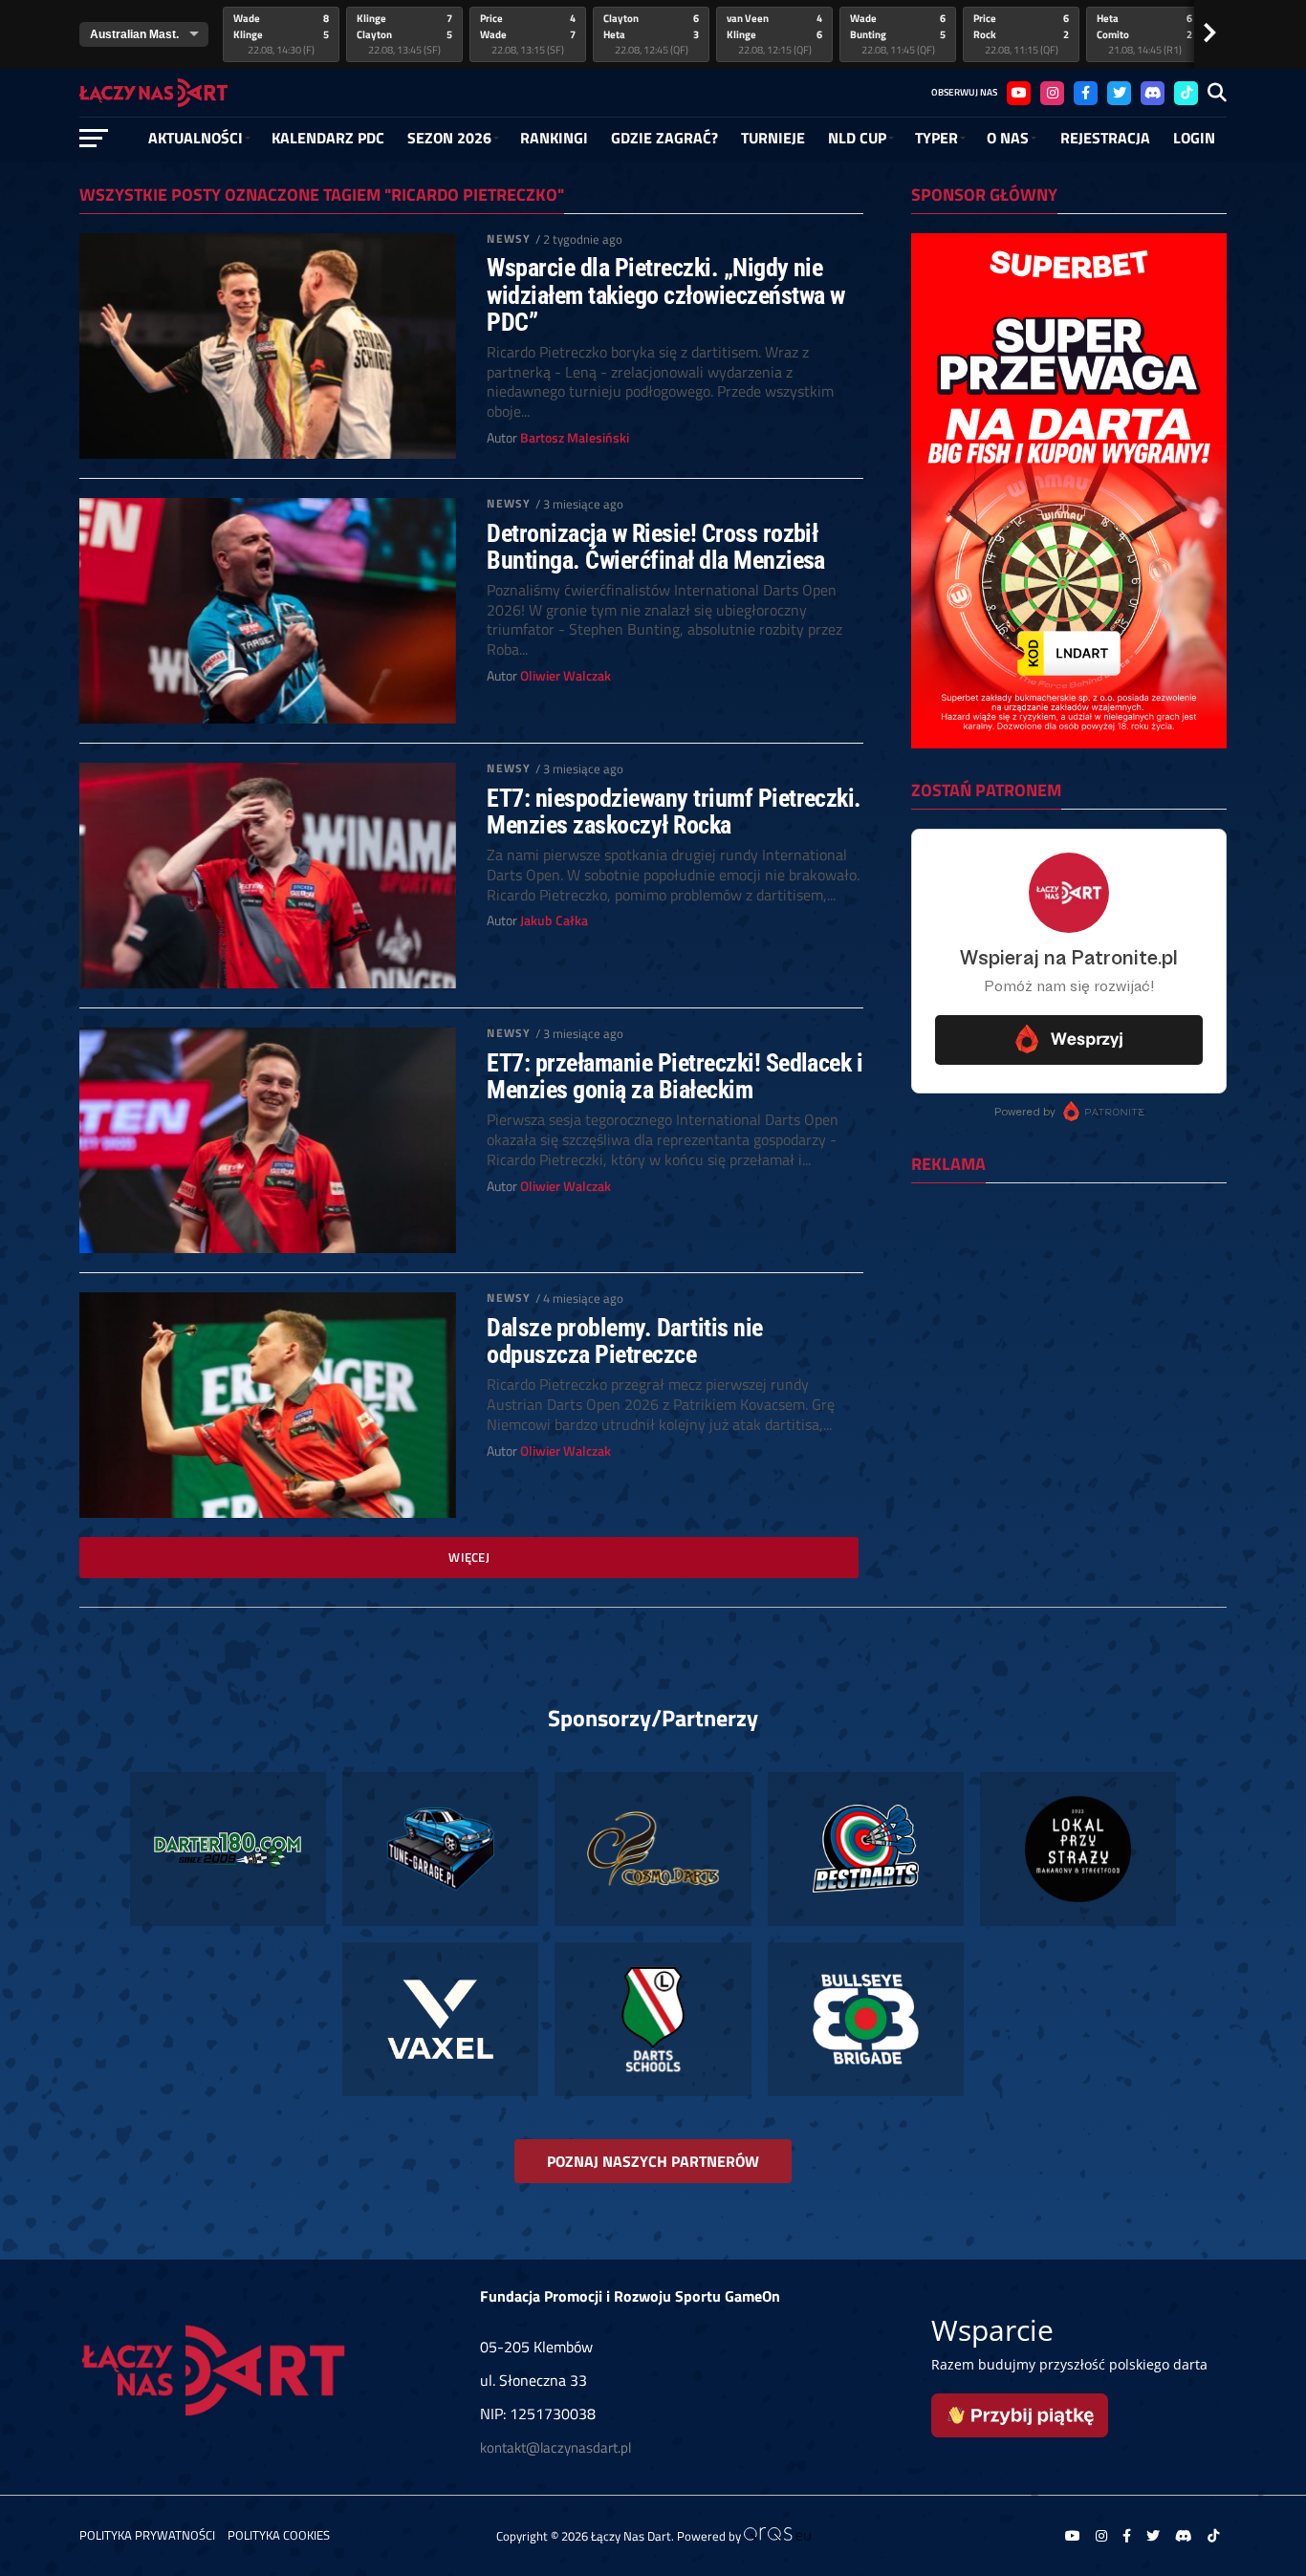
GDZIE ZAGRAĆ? (664, 138)
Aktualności (196, 138)
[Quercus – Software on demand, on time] (777, 2536)
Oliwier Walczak (566, 676)
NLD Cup (857, 138)
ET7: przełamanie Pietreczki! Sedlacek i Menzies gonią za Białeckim (675, 1076)
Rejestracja (1105, 138)
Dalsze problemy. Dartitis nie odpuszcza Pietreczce (624, 1341)
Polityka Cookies (279, 2535)
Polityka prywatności (147, 2535)
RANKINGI (554, 138)
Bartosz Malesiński (575, 438)
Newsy (509, 238)
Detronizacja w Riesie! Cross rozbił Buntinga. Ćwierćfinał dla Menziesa (656, 547)
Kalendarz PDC (328, 138)
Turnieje (773, 138)
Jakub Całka (554, 920)
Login (1194, 138)
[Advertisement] (1069, 1322)
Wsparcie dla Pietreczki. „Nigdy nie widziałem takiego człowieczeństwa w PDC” (665, 294)
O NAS (1008, 138)
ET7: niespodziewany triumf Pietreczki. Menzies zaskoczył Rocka (674, 812)
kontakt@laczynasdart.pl (555, 2447)
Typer (936, 138)
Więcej (469, 1557)
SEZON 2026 (449, 138)
